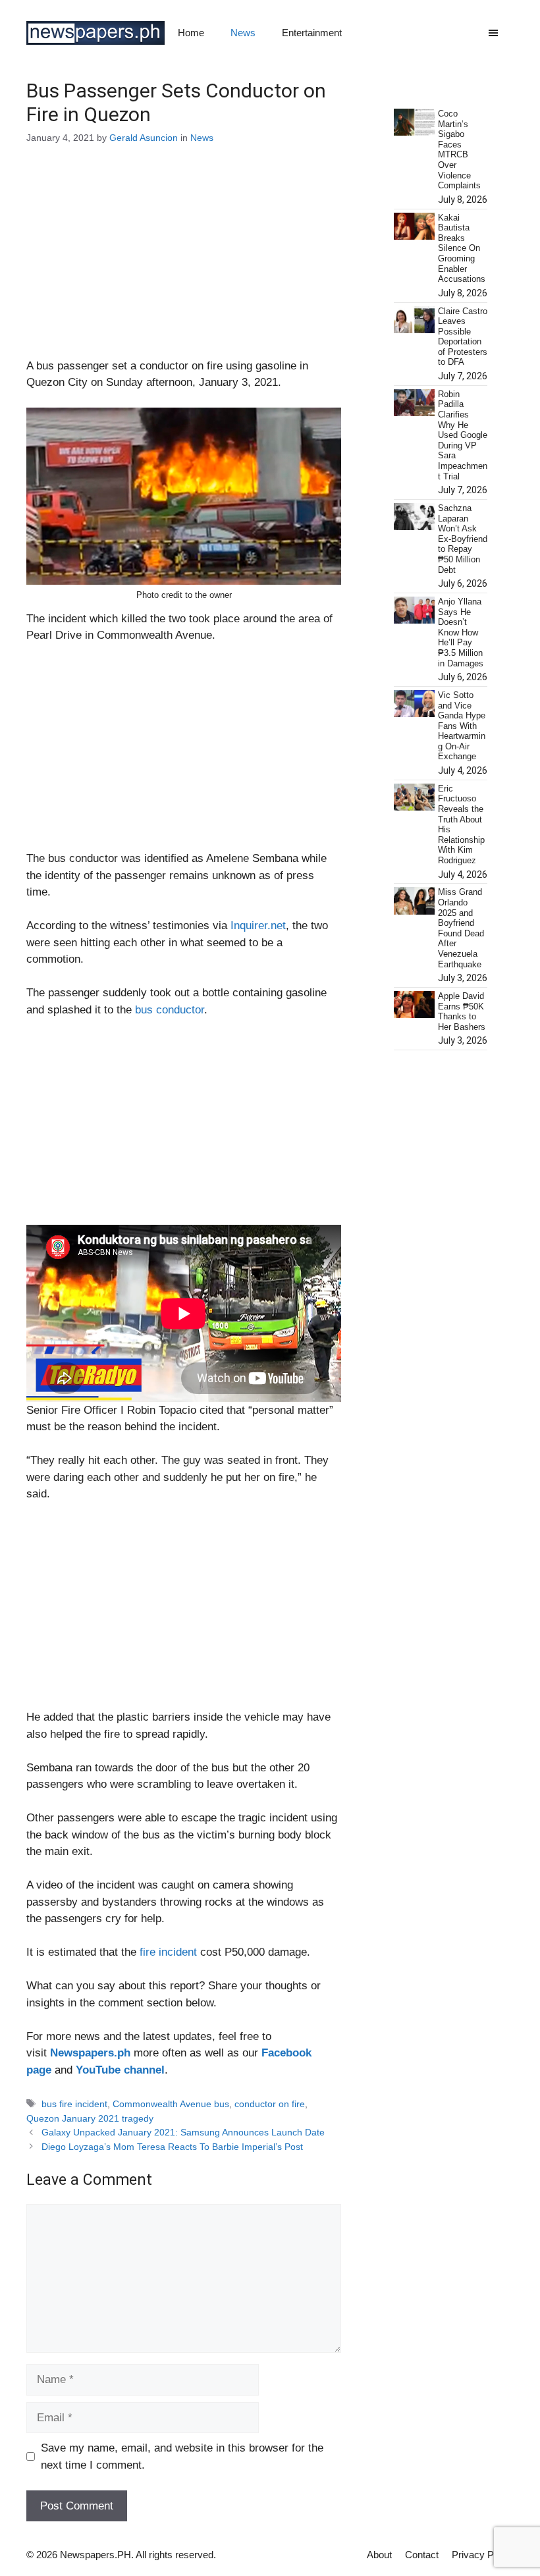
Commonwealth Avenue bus (171, 2104)
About (379, 2555)
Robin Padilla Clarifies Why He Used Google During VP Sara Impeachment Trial (463, 435)
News (243, 33)
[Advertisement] (184, 260)
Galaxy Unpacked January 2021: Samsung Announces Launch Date (183, 2132)
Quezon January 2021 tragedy (90, 2118)
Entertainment (312, 33)
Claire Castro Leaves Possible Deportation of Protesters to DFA (463, 337)
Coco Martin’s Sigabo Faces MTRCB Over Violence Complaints (459, 149)
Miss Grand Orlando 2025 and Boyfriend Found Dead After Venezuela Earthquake (461, 928)
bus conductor (170, 1010)
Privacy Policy (483, 2555)
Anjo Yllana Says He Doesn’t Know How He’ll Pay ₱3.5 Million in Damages (461, 632)
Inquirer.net (258, 926)
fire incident (168, 1952)
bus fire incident (74, 2104)
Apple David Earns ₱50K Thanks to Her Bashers (462, 1011)
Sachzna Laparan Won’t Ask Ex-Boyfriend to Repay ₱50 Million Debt (463, 539)
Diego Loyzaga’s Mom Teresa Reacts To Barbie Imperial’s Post (172, 2147)
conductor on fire (270, 2104)
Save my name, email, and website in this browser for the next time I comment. (182, 2456)
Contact (422, 2555)
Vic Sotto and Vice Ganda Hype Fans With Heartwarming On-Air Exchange (462, 726)
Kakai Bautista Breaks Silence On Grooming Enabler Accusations (462, 249)
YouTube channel (120, 2070)
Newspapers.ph (90, 2053)
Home (191, 33)
